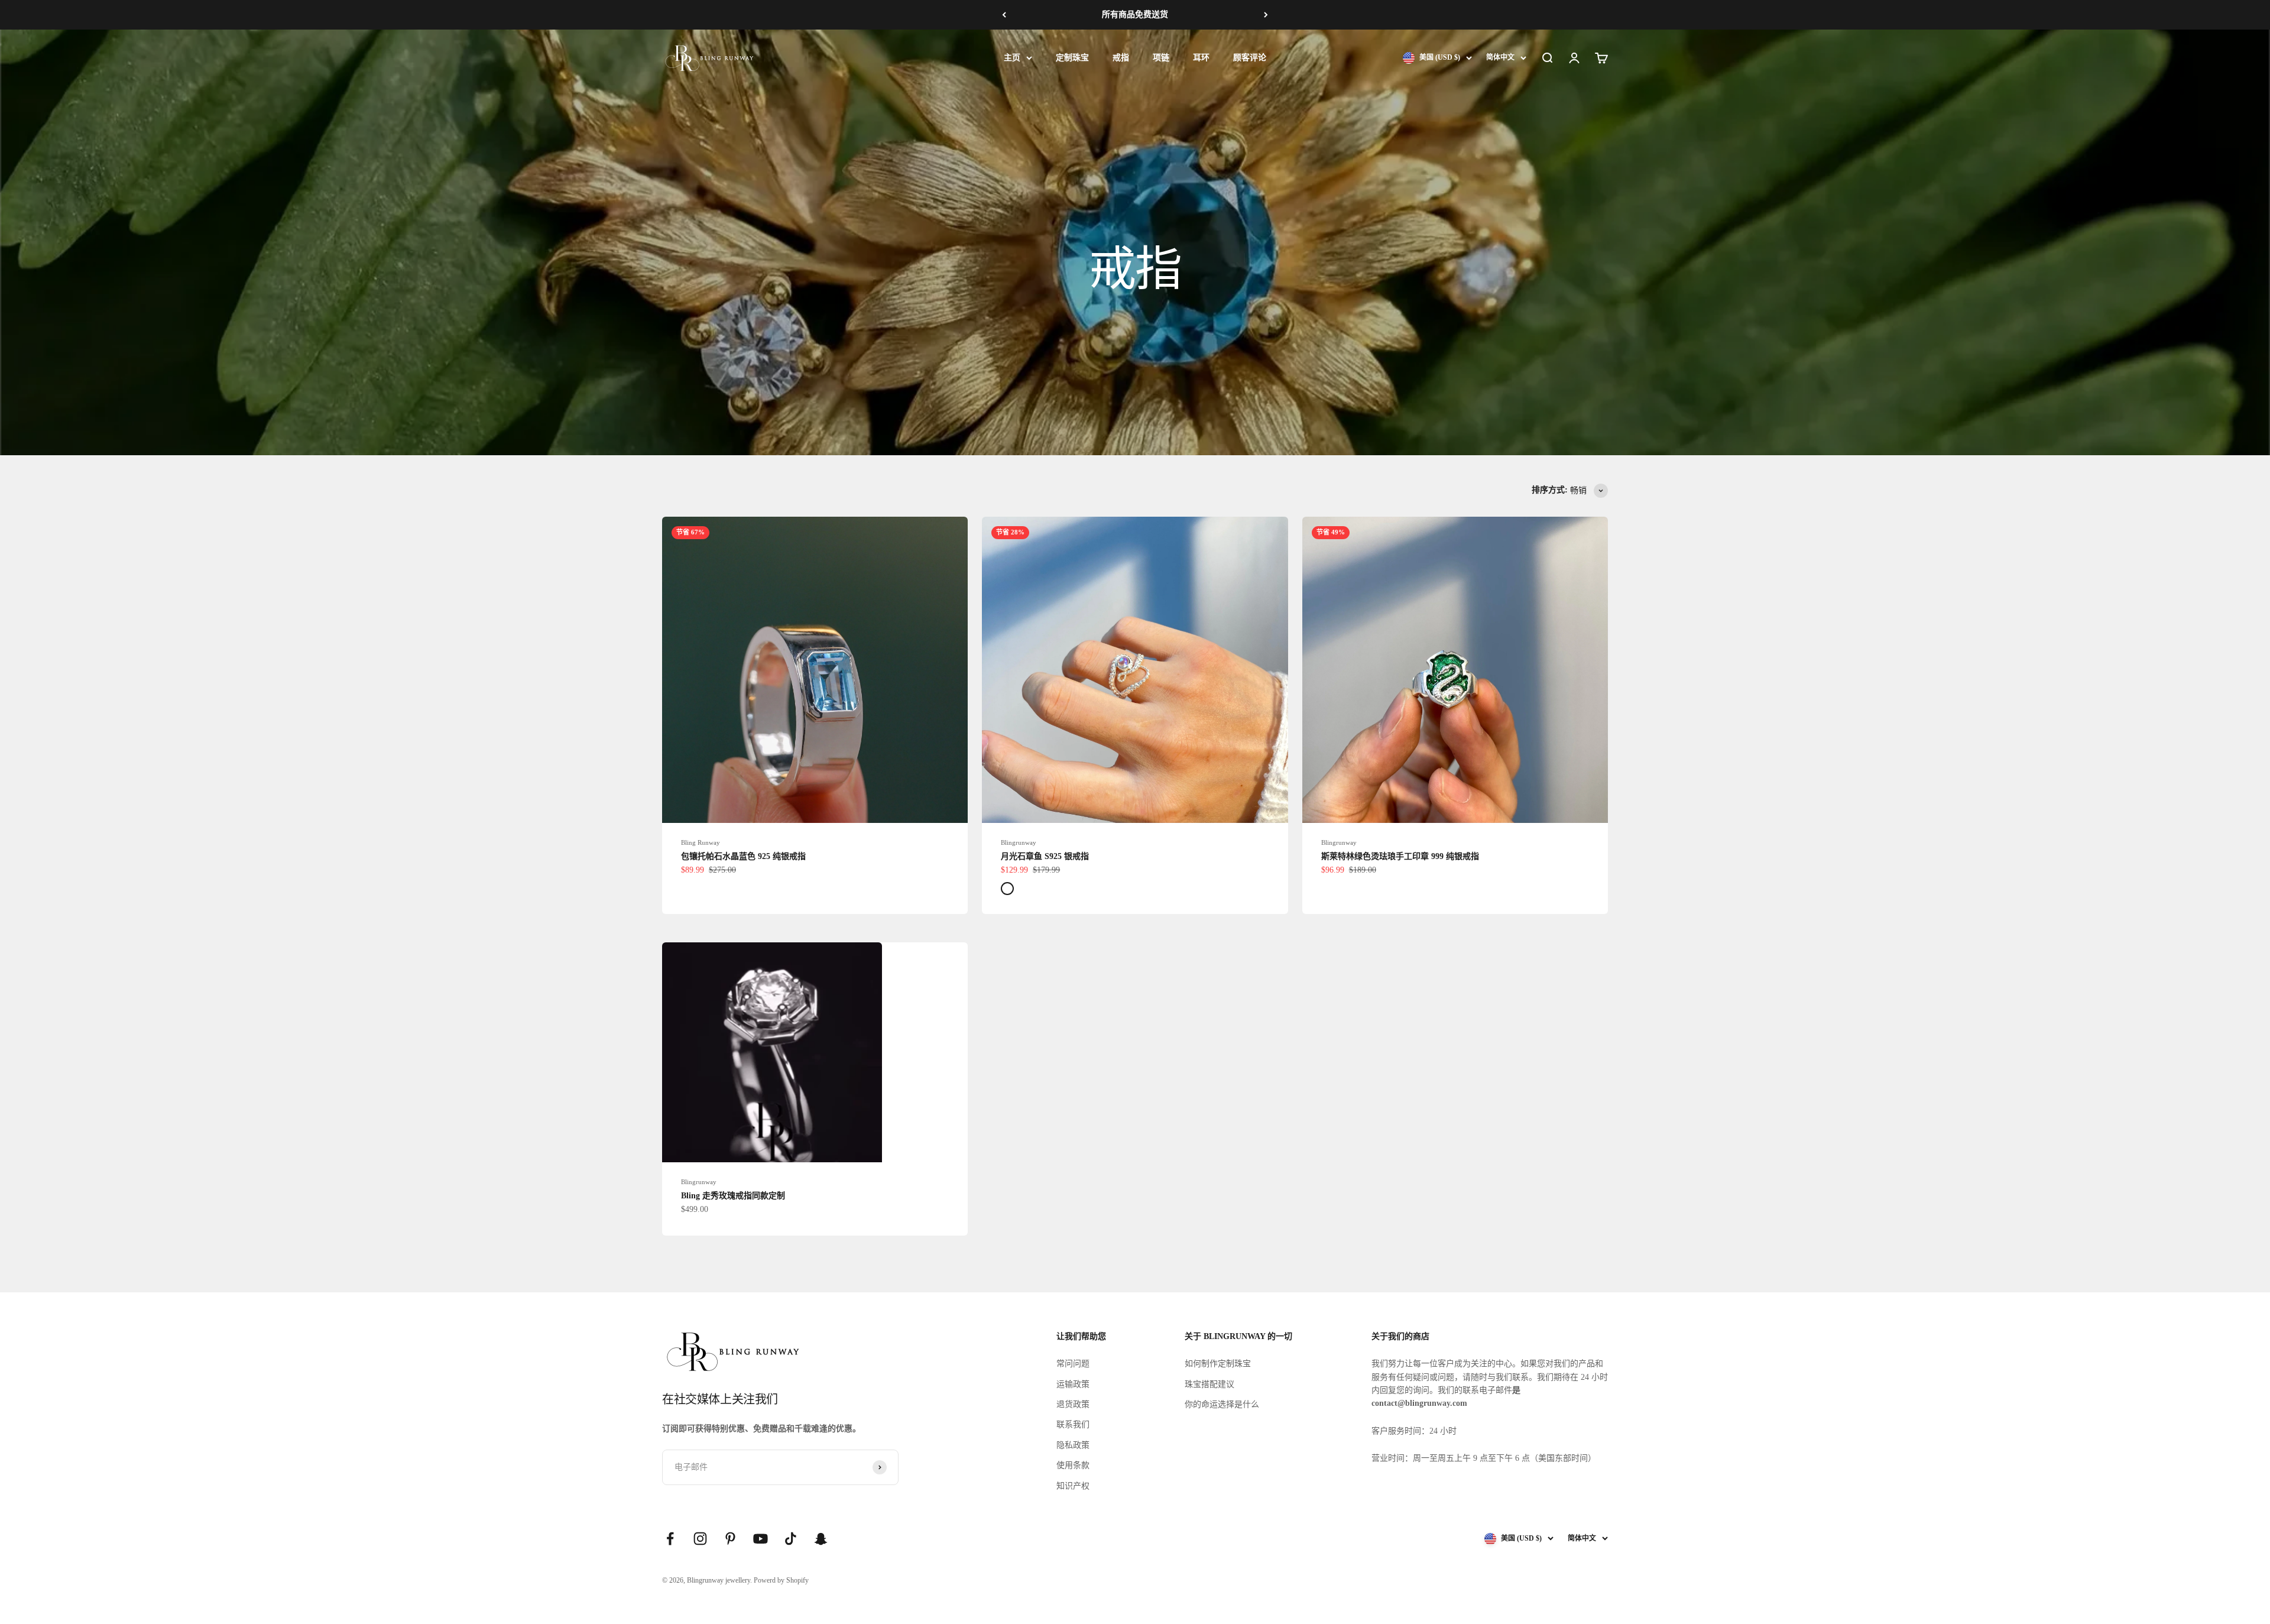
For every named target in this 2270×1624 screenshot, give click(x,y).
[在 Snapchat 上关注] (821, 1539)
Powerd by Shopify (781, 1580)
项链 (1161, 58)
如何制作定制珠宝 (1218, 1364)
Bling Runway (701, 842)
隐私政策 (1073, 1445)
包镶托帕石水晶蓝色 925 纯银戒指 (743, 856)
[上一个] (1004, 15)
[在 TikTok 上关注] (791, 1539)
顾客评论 (1250, 58)
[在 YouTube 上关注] (761, 1539)
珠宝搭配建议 (1209, 1384)
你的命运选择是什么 (1222, 1404)
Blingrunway (1019, 842)
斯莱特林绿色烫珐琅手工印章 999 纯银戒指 (1400, 856)
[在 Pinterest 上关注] (730, 1539)
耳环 (1201, 58)
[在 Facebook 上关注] (670, 1539)
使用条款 (1073, 1465)
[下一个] (1266, 15)
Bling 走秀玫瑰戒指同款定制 (733, 1196)
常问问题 (1073, 1364)
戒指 (1121, 58)
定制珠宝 (1072, 58)
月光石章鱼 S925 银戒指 (1045, 856)
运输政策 (1073, 1384)
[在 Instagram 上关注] (700, 1539)
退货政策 (1073, 1404)
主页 (1012, 58)
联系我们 (1073, 1424)
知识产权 (1073, 1486)
